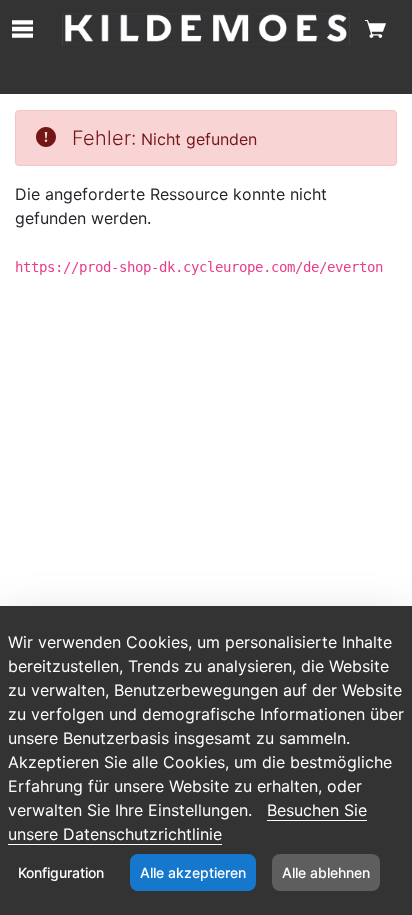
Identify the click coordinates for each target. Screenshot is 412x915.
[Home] (205, 29)
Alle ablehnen (326, 872)
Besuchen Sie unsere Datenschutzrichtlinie (187, 822)
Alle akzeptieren (193, 872)
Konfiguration (61, 872)
